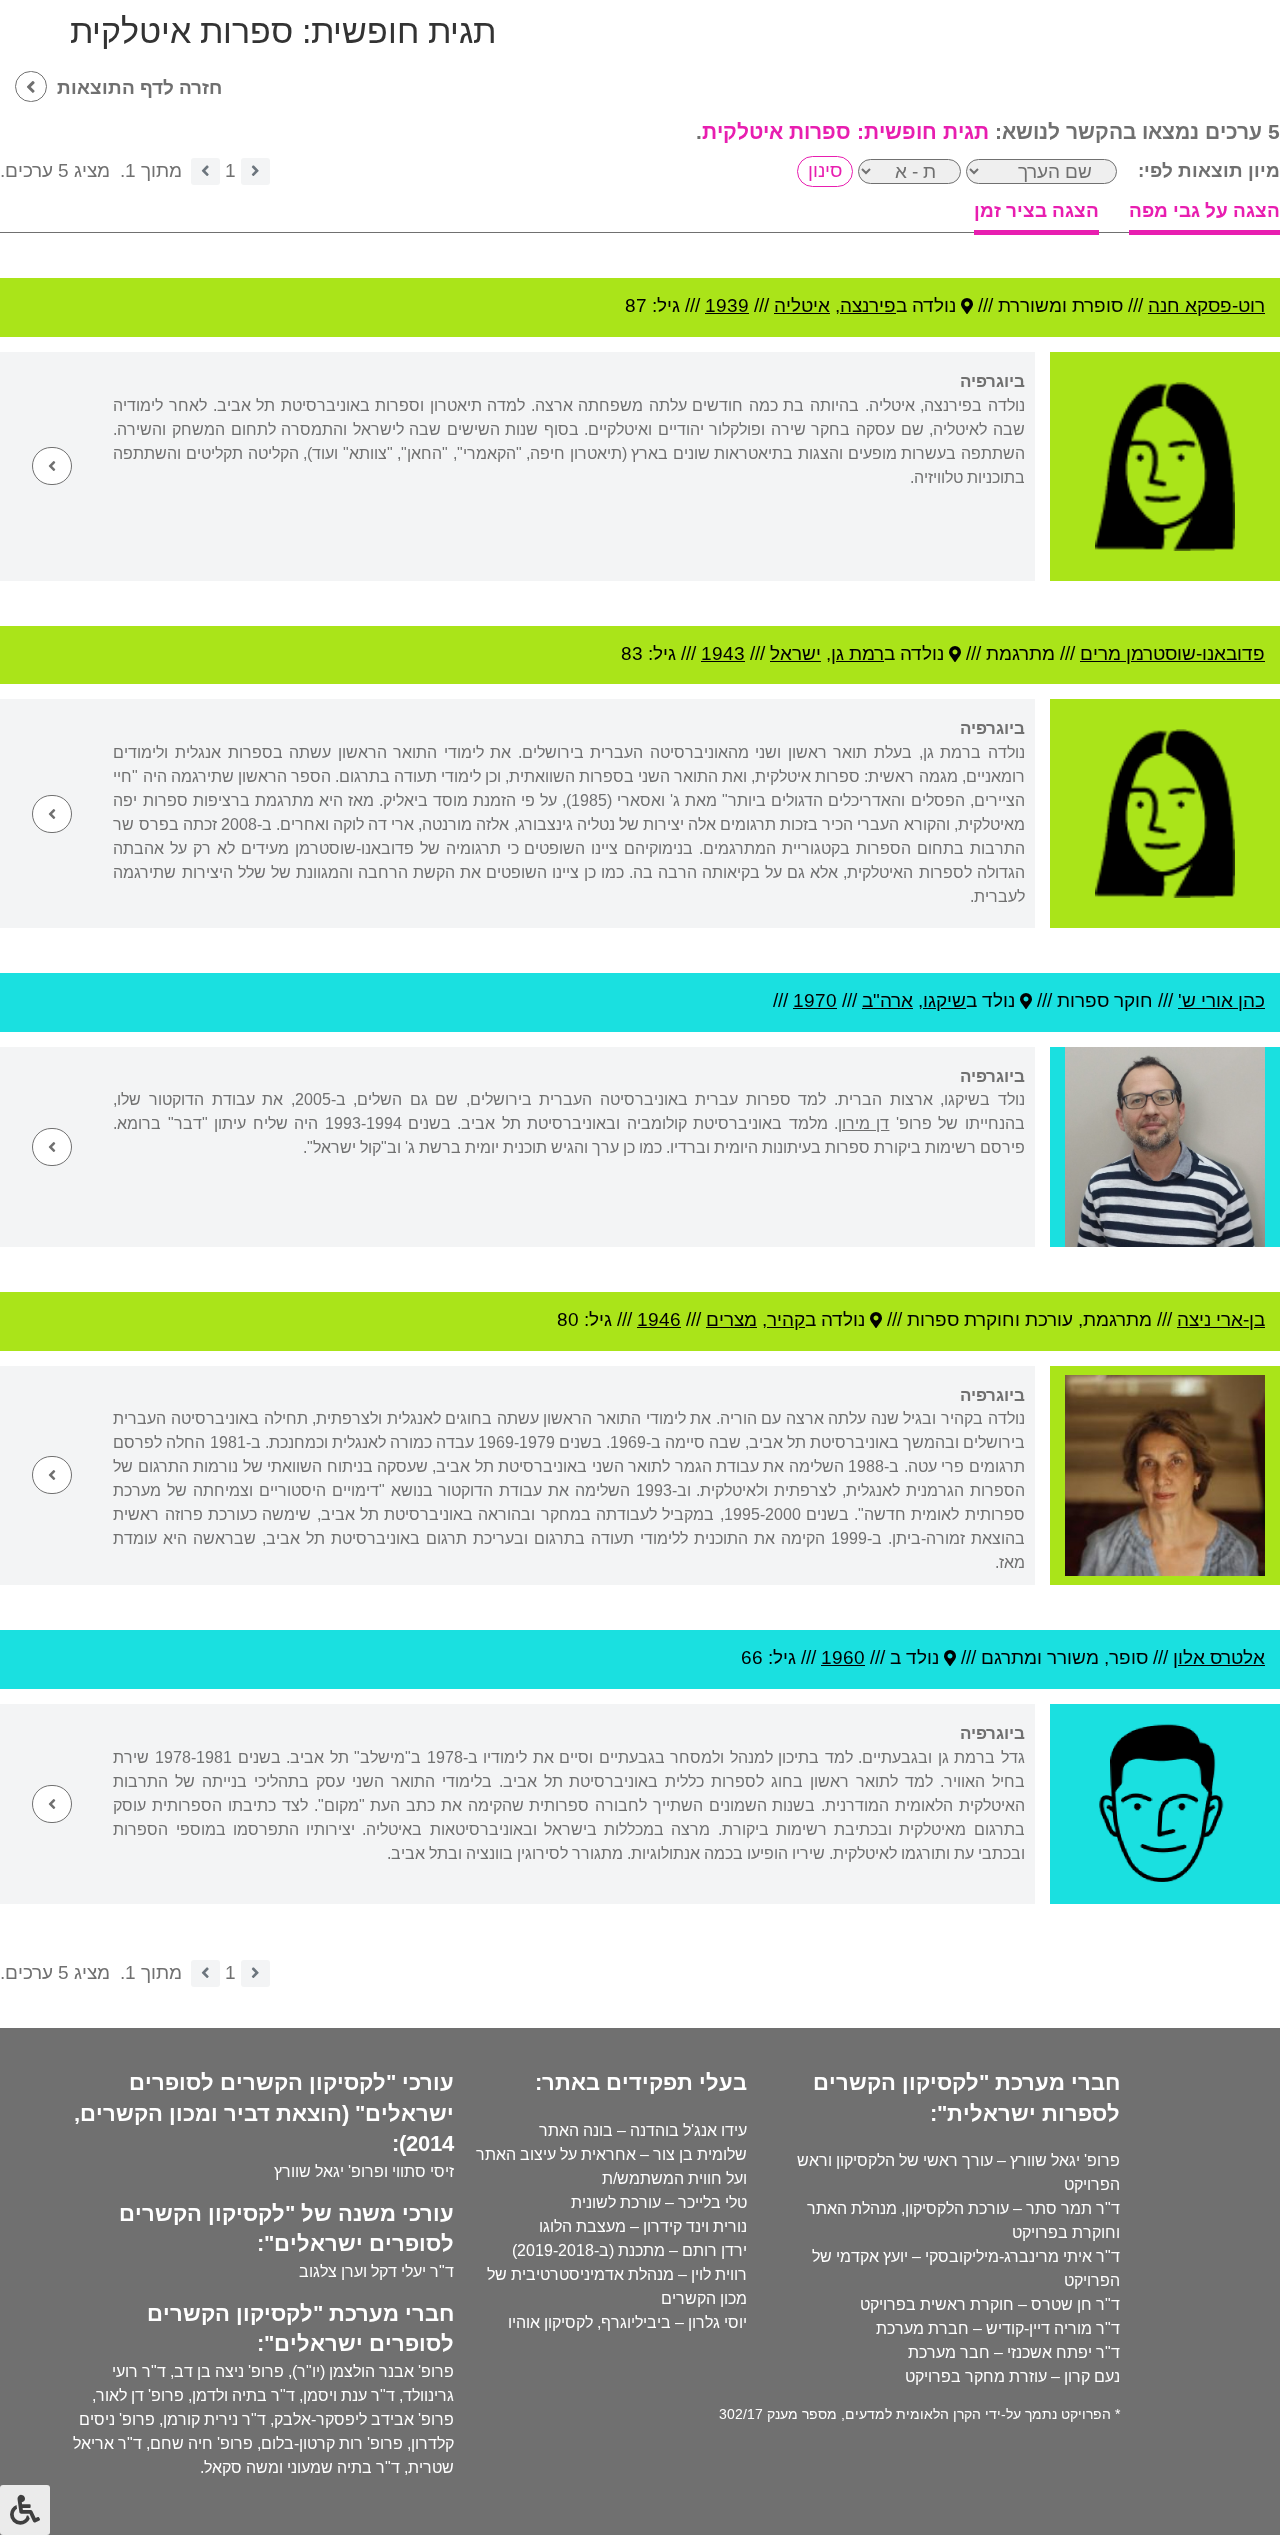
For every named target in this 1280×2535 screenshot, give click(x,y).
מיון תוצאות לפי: (1209, 170)
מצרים (731, 1319)
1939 (727, 305)
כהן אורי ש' (1221, 1000)
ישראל (795, 653)
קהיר (786, 1319)
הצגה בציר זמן (1036, 210)
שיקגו (944, 1000)
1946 (659, 1319)
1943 (723, 653)
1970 (815, 1000)
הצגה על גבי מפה (1204, 210)
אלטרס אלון (1219, 1657)
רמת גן (857, 653)
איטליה (802, 305)
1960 (843, 1657)
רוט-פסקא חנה (1206, 305)
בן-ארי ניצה (1221, 1319)
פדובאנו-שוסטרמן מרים (1172, 653)
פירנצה (868, 305)
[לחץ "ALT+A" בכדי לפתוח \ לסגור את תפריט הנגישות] (25, 2510)
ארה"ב (887, 1000)
